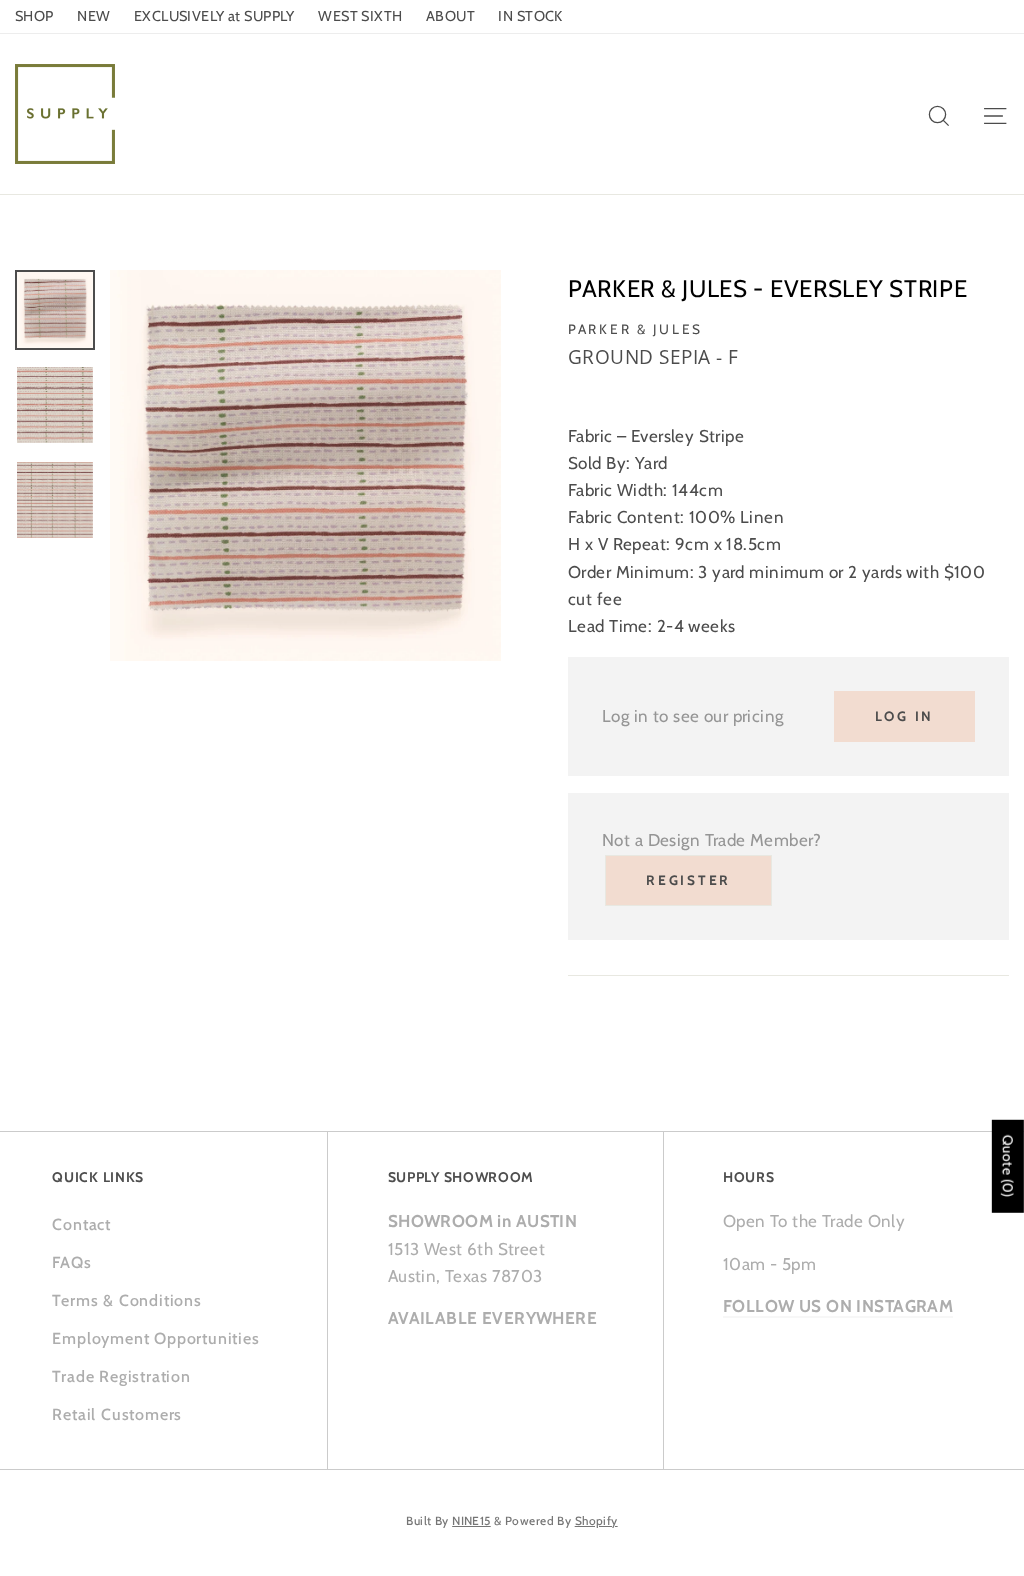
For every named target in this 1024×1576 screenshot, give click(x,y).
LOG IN (904, 716)
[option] (305, 465)
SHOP (34, 16)
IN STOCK (530, 16)
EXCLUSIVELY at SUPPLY (214, 16)
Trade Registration (121, 1376)
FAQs (71, 1262)
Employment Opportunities (155, 1338)
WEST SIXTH (360, 16)
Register (688, 880)
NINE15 (471, 1521)
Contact (81, 1224)
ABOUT (450, 16)
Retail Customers (117, 1414)
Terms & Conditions (126, 1300)
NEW (93, 16)
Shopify (596, 1521)
